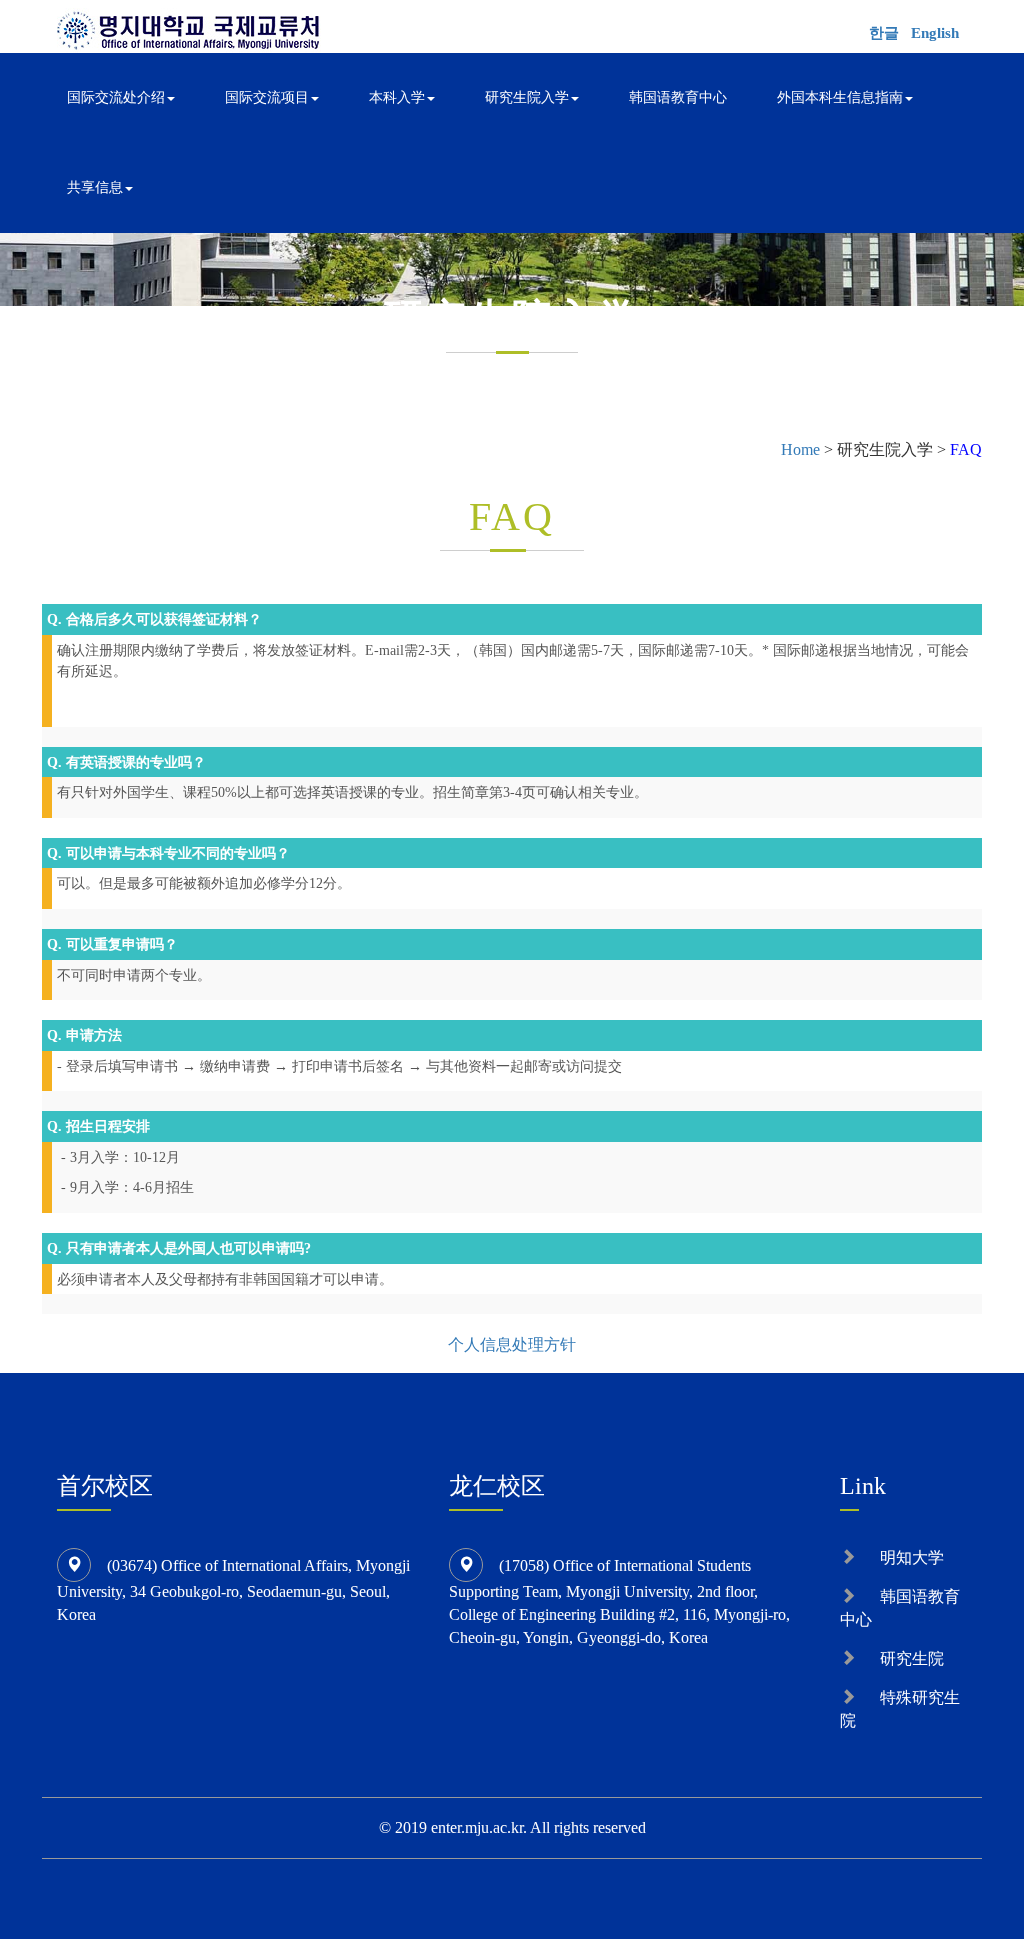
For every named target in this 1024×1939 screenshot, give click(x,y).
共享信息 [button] (95, 187)
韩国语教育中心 (678, 97)
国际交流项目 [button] (267, 97)
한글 (884, 33)
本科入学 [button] (397, 97)
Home (800, 449)
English (935, 33)
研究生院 (912, 1658)
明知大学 (912, 1557)
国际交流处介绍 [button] (116, 97)
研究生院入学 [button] (527, 97)
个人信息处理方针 (512, 1344)
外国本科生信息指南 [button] (840, 97)
